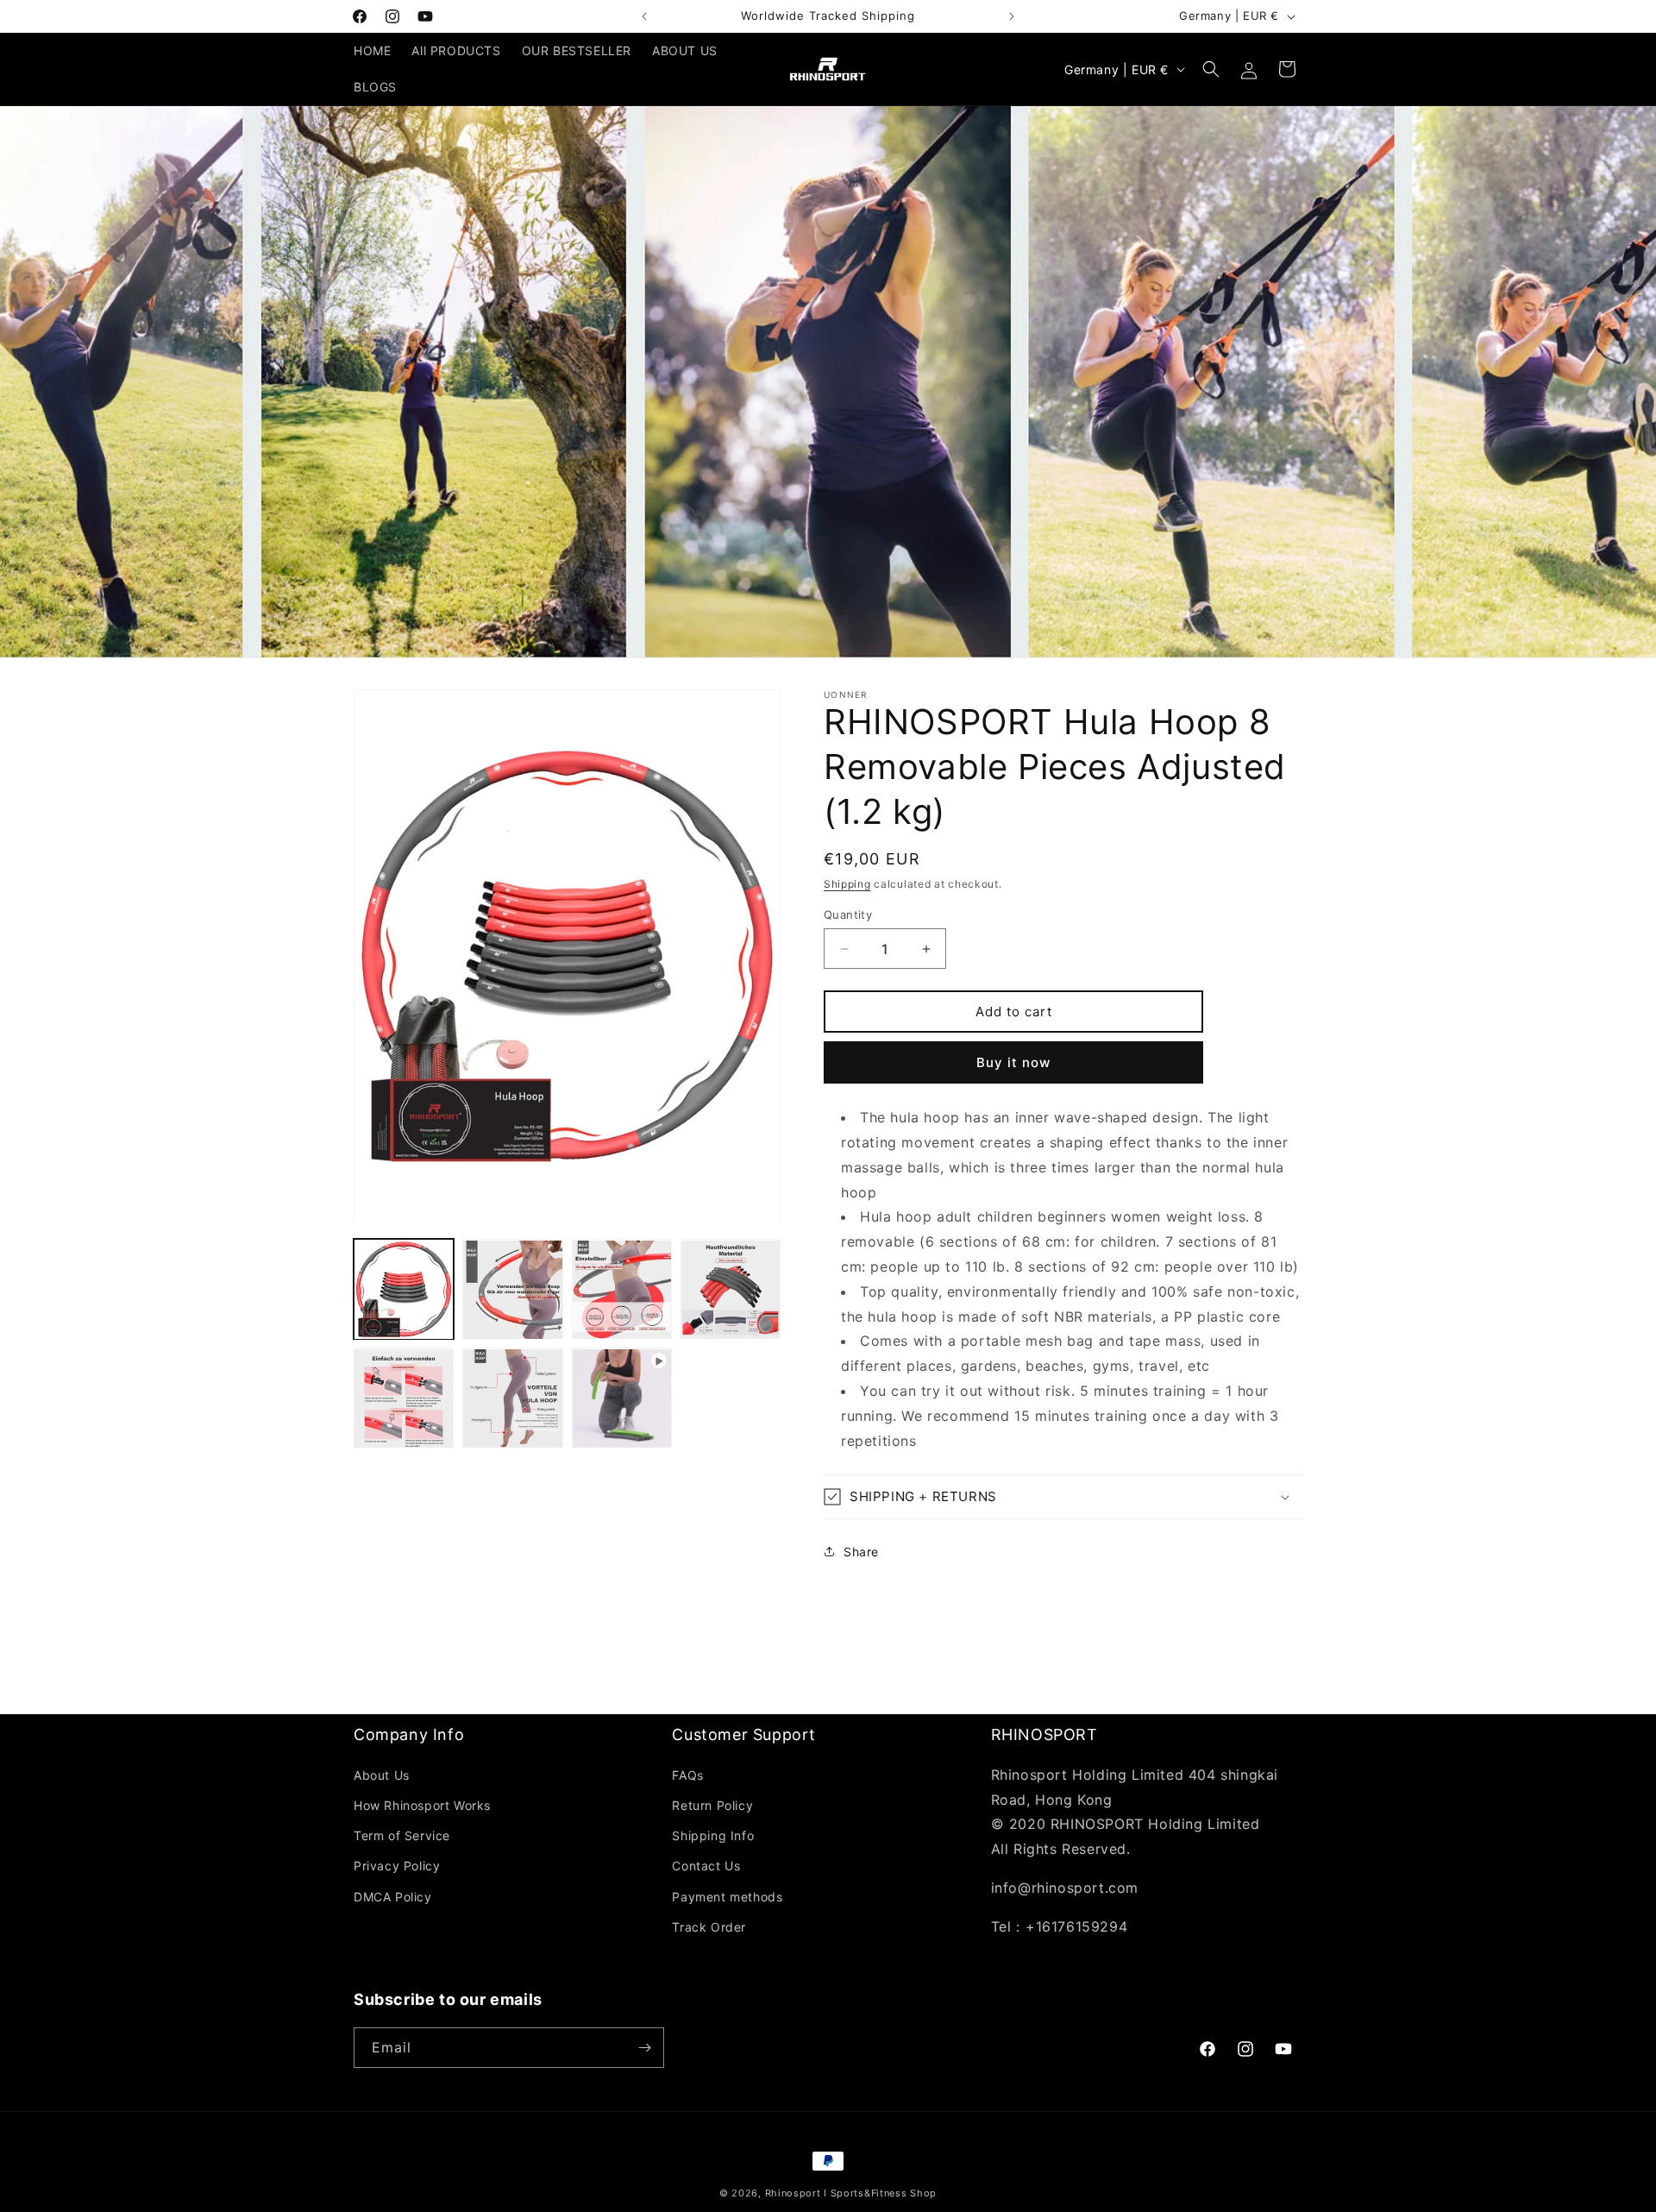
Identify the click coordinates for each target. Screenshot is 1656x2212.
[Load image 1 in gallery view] (404, 1290)
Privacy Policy (397, 1866)
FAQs (687, 1775)
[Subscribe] (644, 2048)
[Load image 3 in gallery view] (622, 1290)
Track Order (709, 1927)
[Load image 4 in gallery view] (731, 1290)
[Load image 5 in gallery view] (404, 1398)
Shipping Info (713, 1835)
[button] (1211, 69)
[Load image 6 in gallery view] (512, 1398)
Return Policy (712, 1805)
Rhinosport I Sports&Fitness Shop (851, 2193)
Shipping (847, 884)
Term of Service (402, 1835)
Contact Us (706, 1866)
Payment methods (727, 1897)
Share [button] (861, 1552)
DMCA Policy (393, 1897)
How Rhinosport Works (422, 1805)
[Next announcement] (1012, 16)
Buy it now (1013, 1062)
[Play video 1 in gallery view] (622, 1398)
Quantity (848, 914)
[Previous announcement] (644, 16)
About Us (382, 1775)
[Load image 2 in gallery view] (512, 1290)
